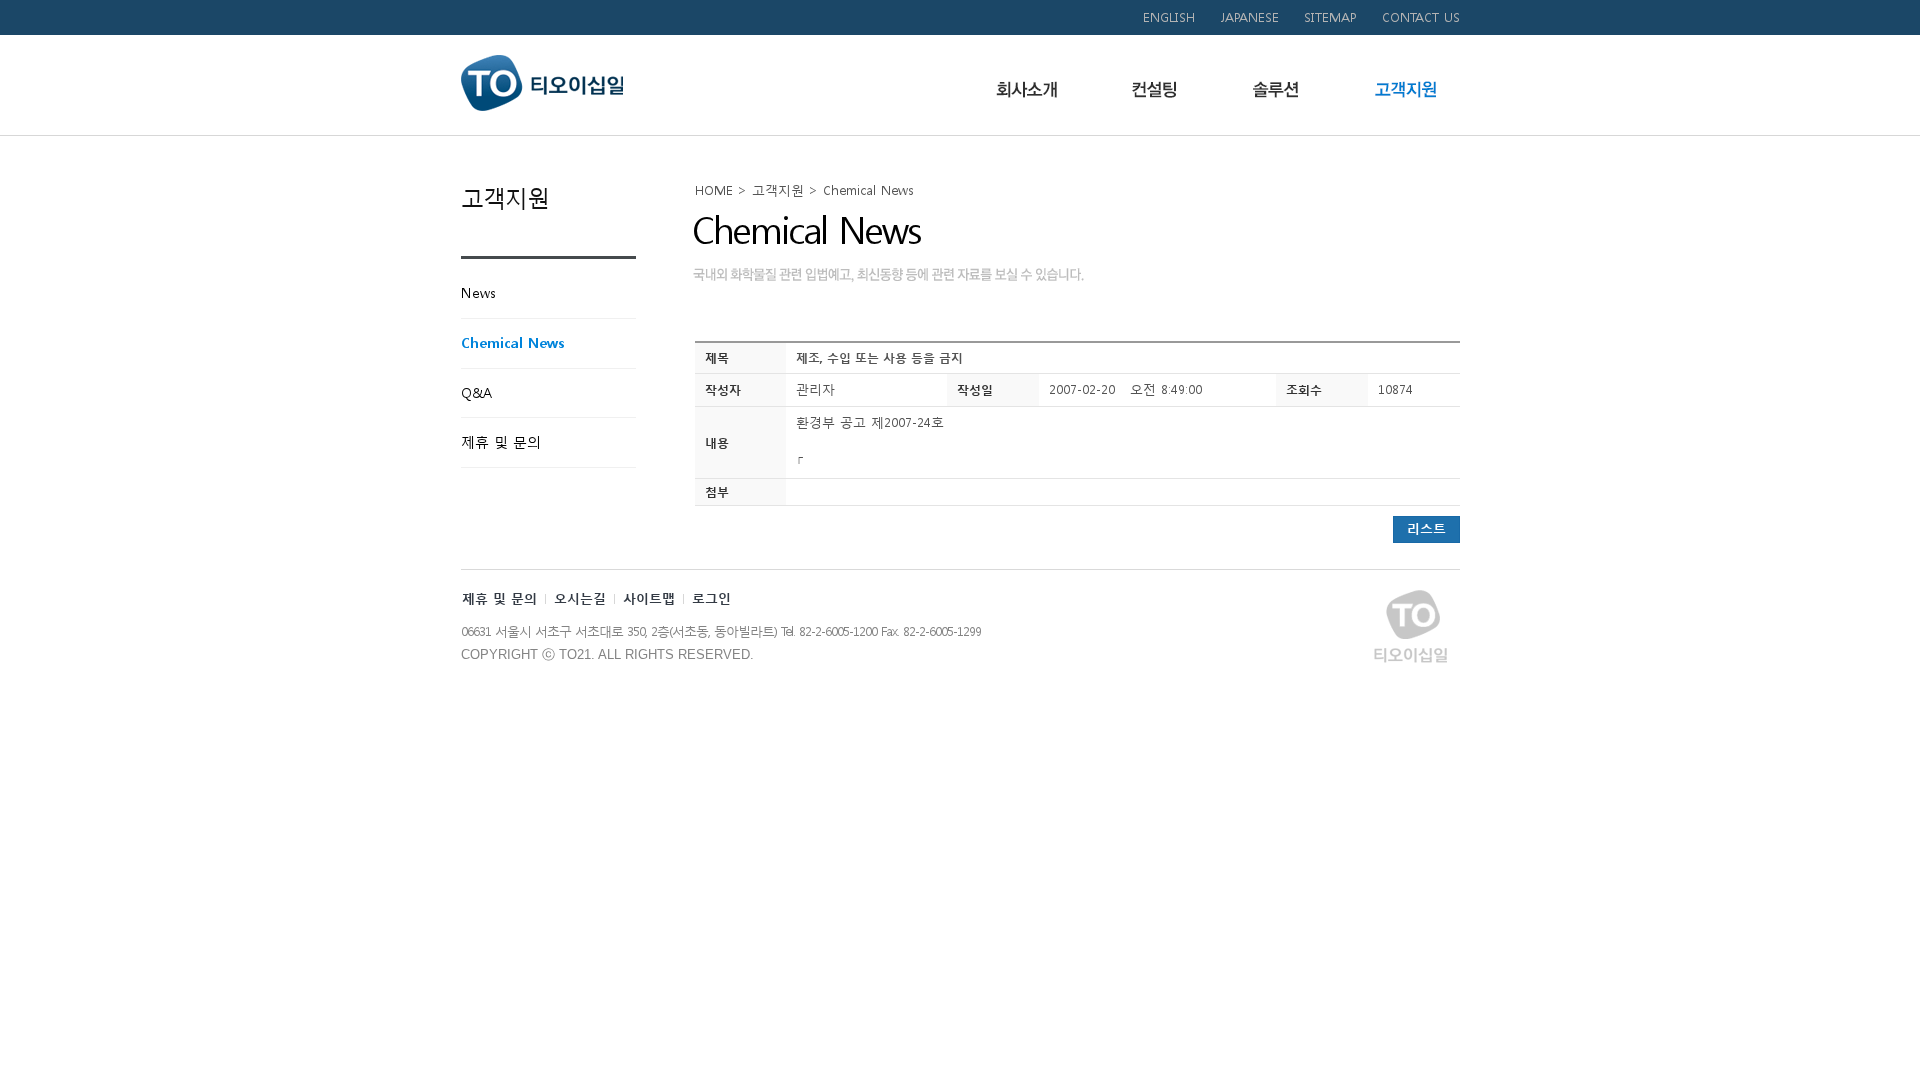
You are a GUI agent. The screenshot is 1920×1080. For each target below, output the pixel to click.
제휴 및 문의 (499, 598)
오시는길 (580, 598)
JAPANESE (1249, 17)
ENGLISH (1169, 17)
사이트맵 (649, 598)
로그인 (711, 598)
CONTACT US (1421, 17)
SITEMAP (1330, 17)
